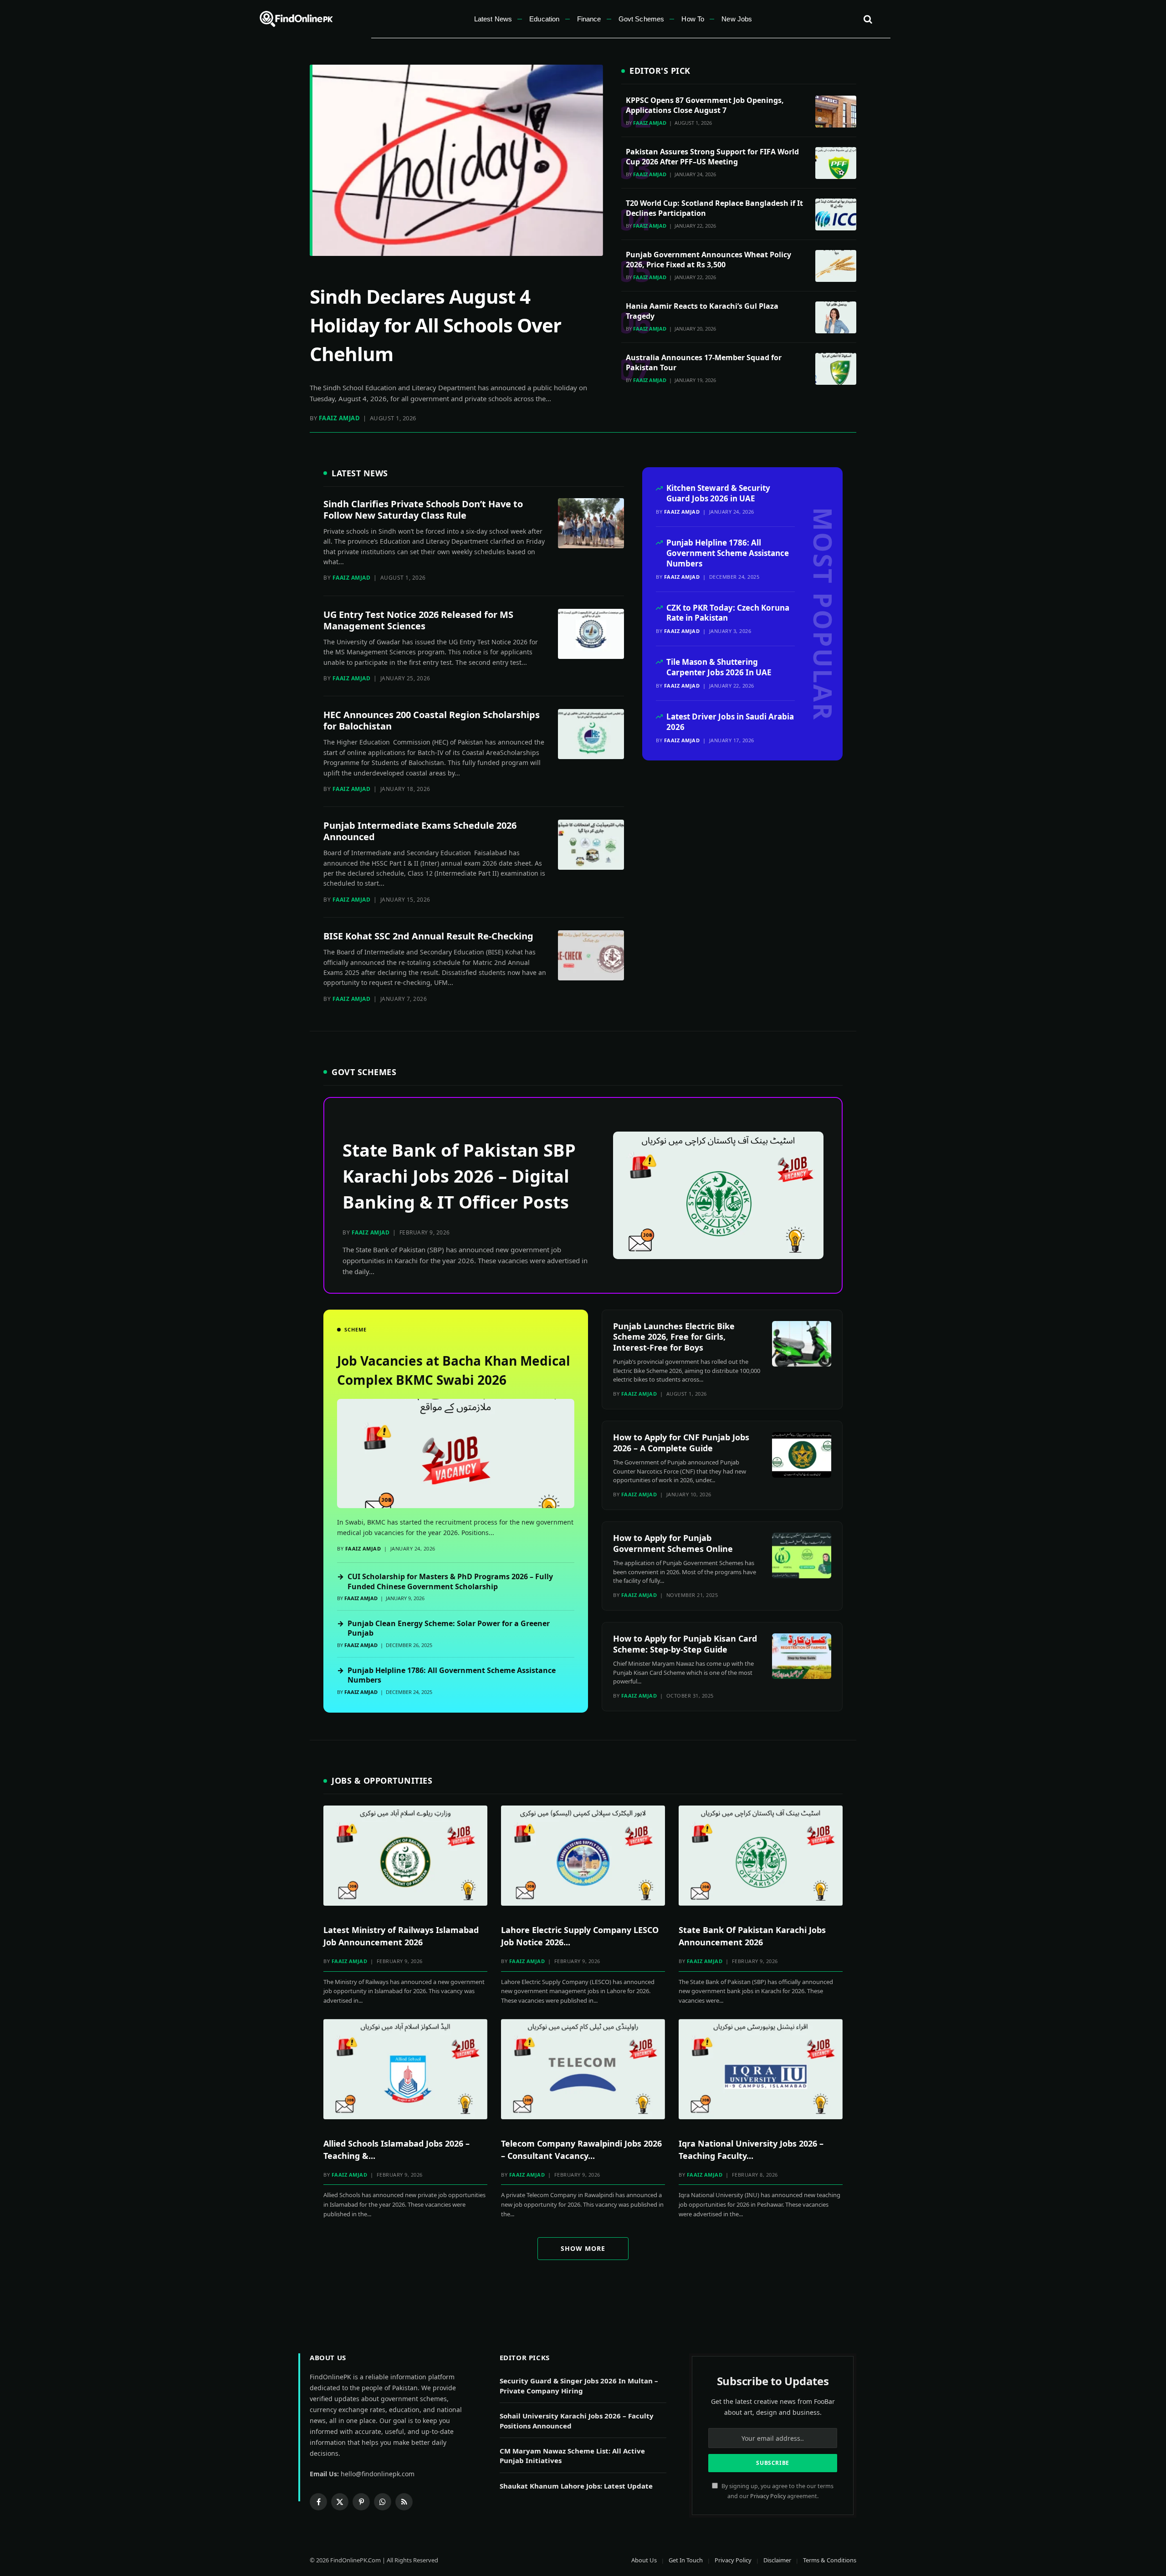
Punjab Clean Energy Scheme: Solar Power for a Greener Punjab (443, 1629)
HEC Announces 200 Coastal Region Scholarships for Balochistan (432, 720)
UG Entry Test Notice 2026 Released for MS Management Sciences (418, 620)
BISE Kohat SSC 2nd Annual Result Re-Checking (428, 936)
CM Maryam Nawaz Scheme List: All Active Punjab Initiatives (572, 2456)
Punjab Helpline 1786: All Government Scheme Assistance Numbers (728, 553)
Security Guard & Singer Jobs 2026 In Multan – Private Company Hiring (579, 2385)
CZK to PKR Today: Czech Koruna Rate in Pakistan (728, 613)
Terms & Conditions (830, 2560)
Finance (589, 19)
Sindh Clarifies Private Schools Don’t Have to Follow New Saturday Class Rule (423, 510)
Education (544, 19)
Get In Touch (686, 2560)
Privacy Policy (768, 2496)
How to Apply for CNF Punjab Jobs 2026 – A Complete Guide (681, 1442)
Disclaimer (777, 2560)
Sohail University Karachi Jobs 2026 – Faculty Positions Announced (577, 2420)
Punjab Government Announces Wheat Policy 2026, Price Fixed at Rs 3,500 (708, 260)
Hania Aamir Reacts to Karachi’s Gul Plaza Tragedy (702, 311)
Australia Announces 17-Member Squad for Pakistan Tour (704, 362)
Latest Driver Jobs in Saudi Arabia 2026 (730, 722)
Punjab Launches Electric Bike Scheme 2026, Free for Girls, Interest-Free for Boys (674, 1337)
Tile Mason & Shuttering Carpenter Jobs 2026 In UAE (719, 667)
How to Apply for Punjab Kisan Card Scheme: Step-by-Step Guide (685, 1644)
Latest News (493, 19)
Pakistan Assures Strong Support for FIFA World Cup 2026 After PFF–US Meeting (712, 157)
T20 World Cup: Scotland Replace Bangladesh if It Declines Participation (714, 208)
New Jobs (737, 19)
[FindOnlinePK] (297, 19)
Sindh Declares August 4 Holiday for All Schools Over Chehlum (435, 325)
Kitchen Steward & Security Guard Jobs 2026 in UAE (718, 493)
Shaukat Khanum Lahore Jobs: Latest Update (576, 2486)
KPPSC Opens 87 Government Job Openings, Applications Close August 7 (705, 105)
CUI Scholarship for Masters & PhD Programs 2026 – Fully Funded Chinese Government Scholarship (445, 1582)
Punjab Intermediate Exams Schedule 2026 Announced (420, 831)
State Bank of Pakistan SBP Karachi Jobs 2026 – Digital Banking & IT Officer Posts (459, 1176)
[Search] (867, 19)
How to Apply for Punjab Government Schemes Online (673, 1543)
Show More (583, 2248)
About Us (644, 2560)
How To (693, 19)
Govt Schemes (642, 19)
